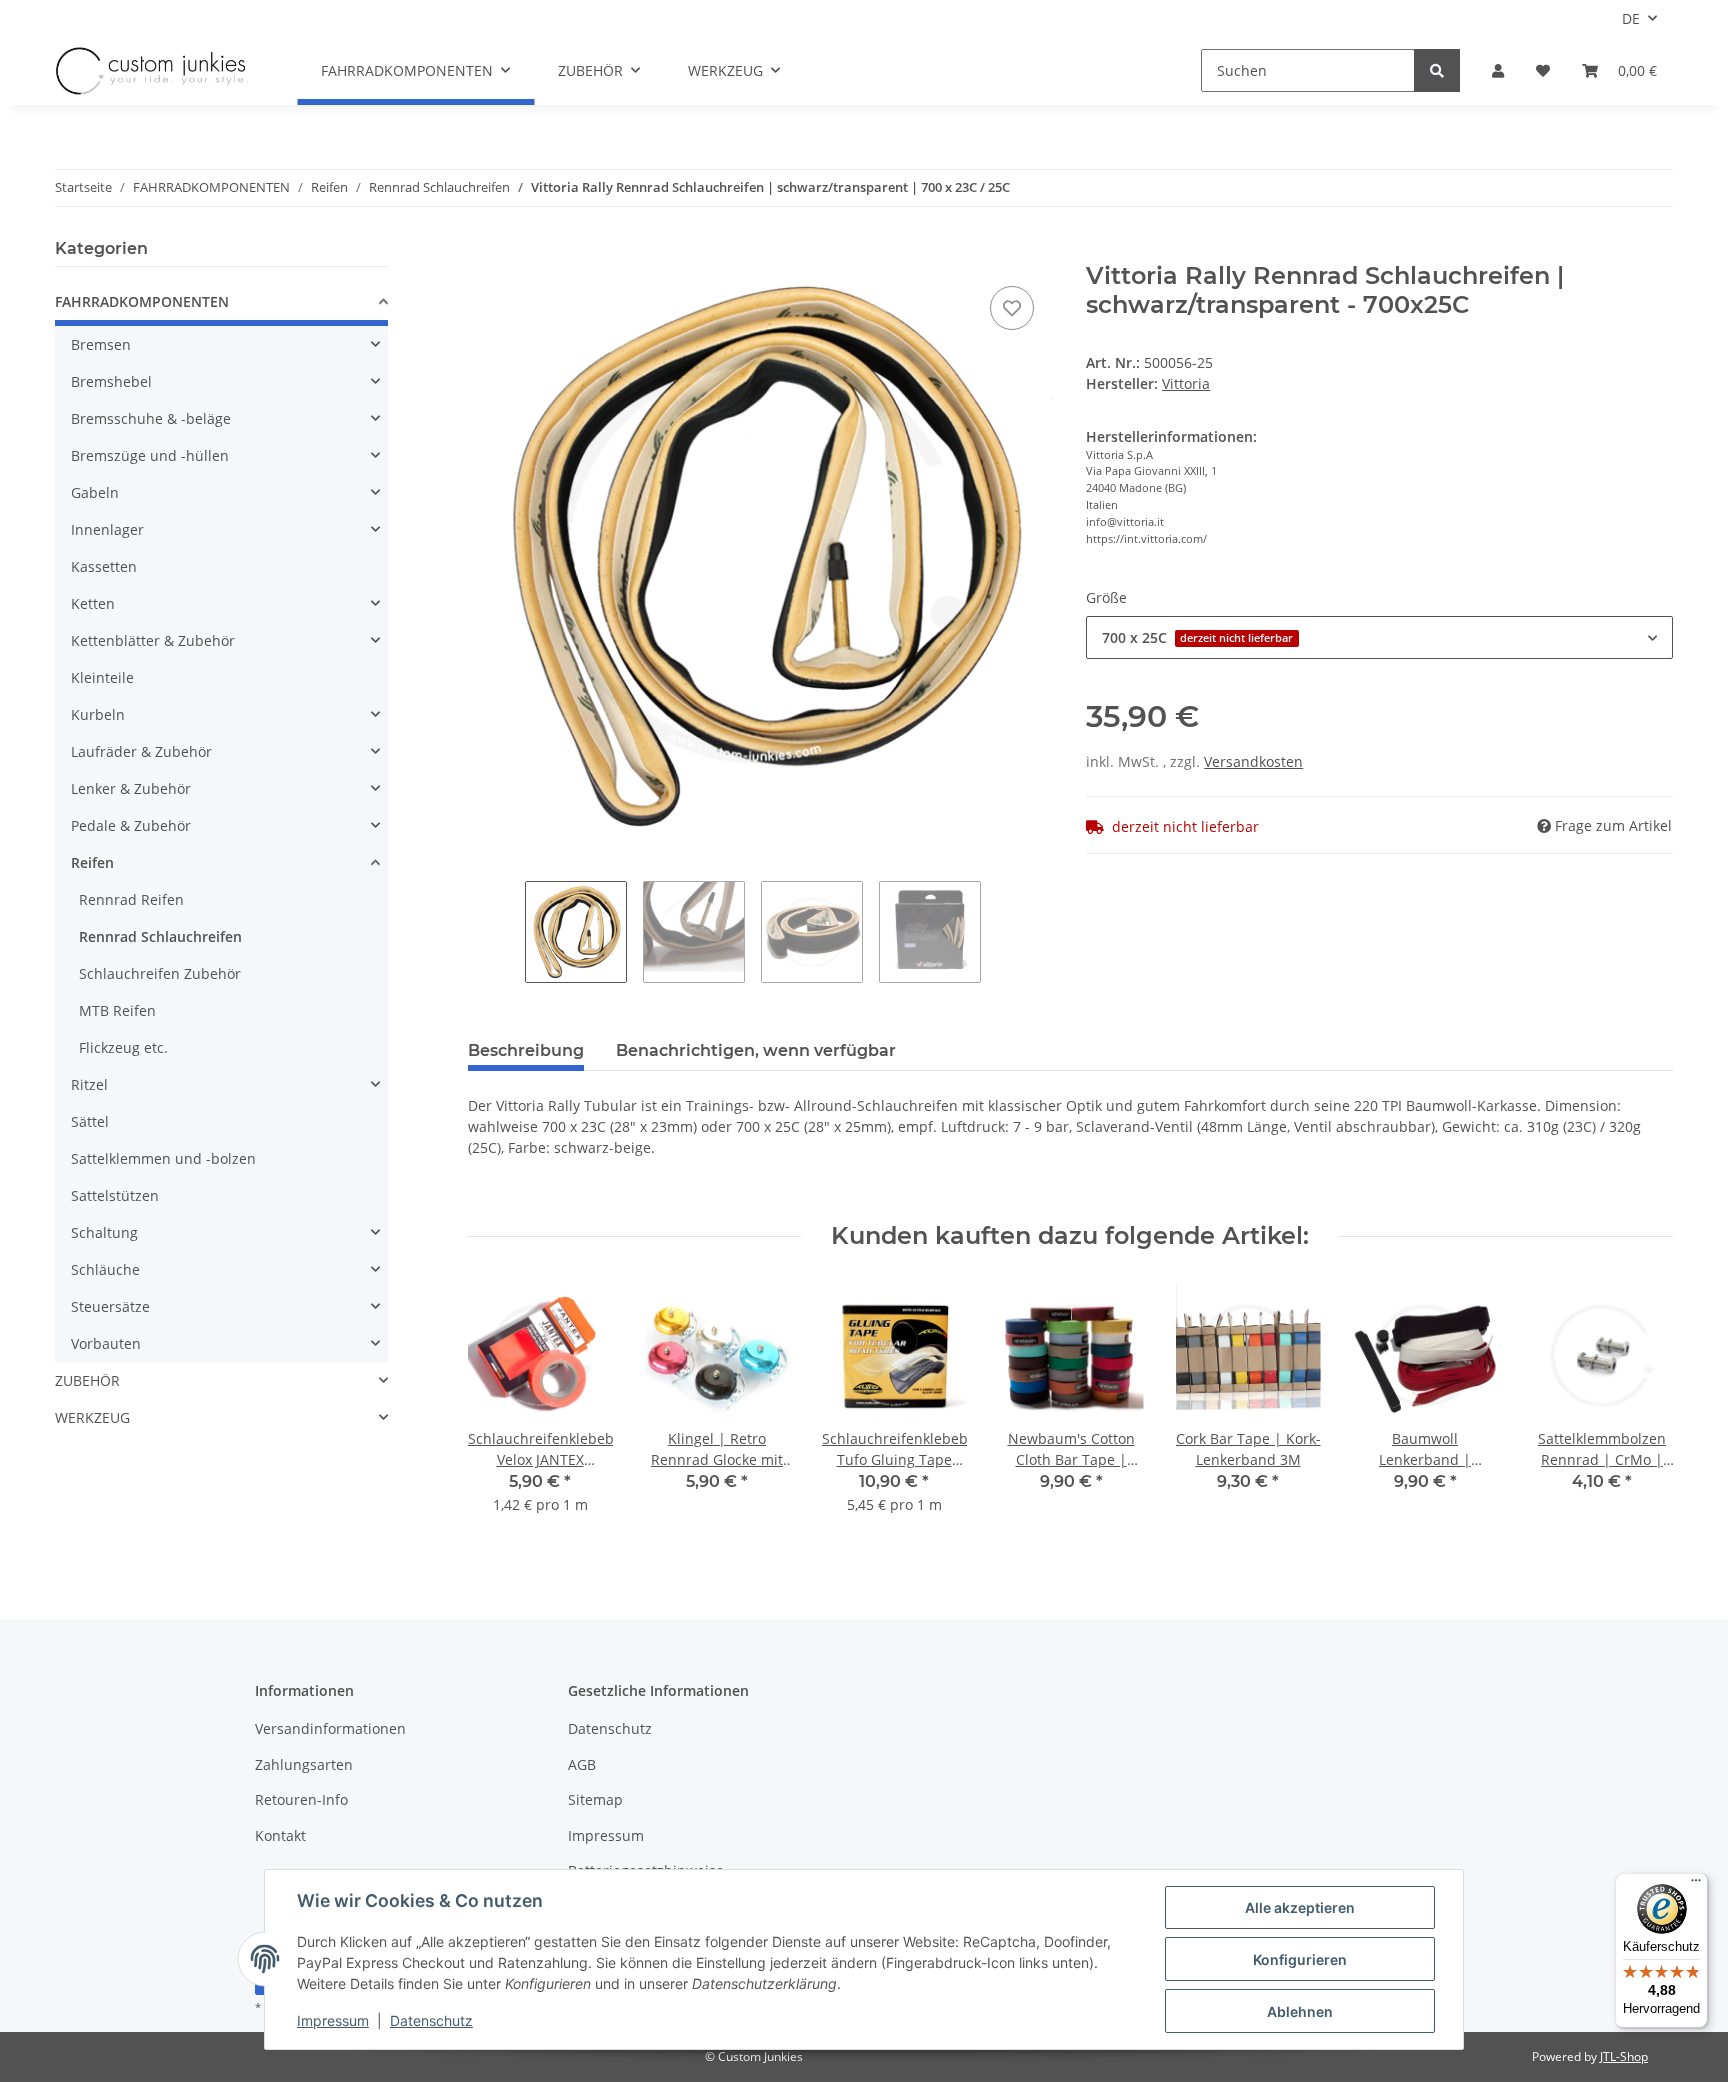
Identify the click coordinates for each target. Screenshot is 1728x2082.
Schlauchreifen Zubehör (160, 973)
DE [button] (1631, 18)
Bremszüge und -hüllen (150, 455)
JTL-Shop (1624, 2056)
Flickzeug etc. (123, 1047)
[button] (1498, 70)
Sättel (90, 1121)
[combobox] (1379, 637)
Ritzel (89, 1084)
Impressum (606, 1835)
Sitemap (595, 1799)
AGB (582, 1764)
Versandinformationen (330, 1728)
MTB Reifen (117, 1010)
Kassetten (104, 566)
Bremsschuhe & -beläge (151, 418)
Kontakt (280, 1835)
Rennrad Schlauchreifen (160, 936)
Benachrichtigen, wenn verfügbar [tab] (756, 1050)
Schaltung (104, 1232)
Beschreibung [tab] (526, 1050)
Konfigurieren (1300, 1959)
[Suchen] (1437, 70)
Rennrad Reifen (131, 899)
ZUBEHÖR (87, 1380)
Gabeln (95, 492)
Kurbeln (98, 714)
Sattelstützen (115, 1195)
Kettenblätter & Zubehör (153, 640)
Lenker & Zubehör (131, 788)
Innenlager (107, 529)
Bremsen (101, 344)
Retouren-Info (301, 1799)
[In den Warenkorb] (484, 251)
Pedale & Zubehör (131, 825)
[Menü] (1696, 1885)
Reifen (92, 862)
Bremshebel (111, 381)
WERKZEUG (92, 1417)
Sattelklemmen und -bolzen (163, 1158)
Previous (500, 1410)
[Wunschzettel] (1543, 70)
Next (1640, 1410)
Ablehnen (1300, 2011)
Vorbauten (106, 1343)
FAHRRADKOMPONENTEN (142, 301)
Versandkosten (1253, 761)
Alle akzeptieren (1300, 1907)
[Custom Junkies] (152, 71)
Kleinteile (102, 677)
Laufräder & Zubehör (141, 751)
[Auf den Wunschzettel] (1012, 308)
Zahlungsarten (304, 1764)
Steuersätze (110, 1306)
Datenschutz (610, 1728)
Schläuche (105, 1269)
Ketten (93, 603)
